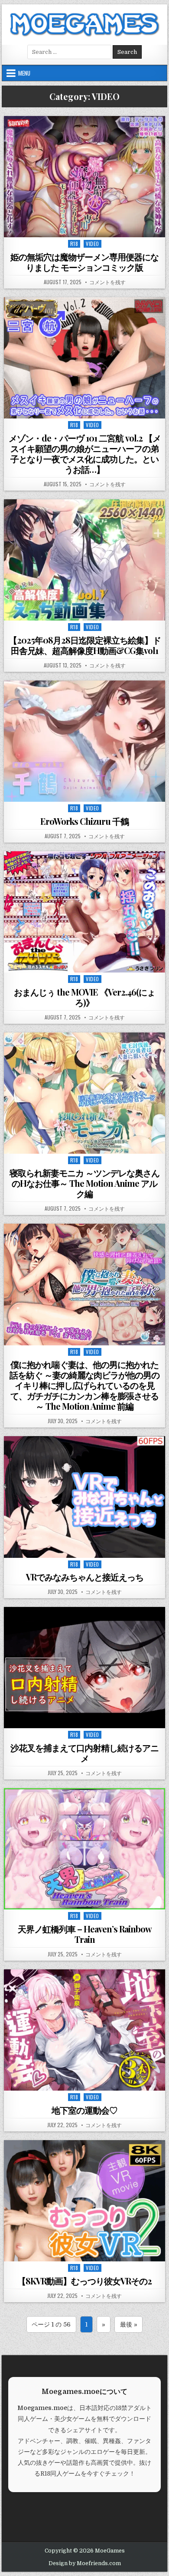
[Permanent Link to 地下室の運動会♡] (84, 2030)
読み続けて (87, 227)
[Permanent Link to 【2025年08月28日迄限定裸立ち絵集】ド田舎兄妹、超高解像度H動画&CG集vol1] (84, 560)
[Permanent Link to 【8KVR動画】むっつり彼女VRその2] (84, 2201)
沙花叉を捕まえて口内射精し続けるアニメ (84, 1753)
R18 (74, 244)
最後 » (129, 2324)
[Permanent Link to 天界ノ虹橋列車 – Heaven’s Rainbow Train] (84, 1849)
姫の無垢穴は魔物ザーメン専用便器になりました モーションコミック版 (84, 262)
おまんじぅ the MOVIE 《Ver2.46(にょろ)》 (84, 997)
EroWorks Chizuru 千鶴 (84, 821)
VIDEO (93, 244)
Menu (24, 73)
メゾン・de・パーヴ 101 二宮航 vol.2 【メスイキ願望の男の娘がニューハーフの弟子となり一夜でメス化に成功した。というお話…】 (85, 453)
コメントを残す (107, 282)
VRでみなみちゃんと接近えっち (85, 1577)
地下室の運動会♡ (84, 2110)
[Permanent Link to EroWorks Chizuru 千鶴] (84, 741)
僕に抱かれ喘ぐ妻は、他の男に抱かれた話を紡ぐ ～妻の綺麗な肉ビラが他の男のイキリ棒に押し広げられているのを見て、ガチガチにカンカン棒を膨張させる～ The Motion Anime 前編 (84, 1385)
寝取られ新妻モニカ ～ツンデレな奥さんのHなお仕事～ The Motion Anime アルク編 (84, 1183)
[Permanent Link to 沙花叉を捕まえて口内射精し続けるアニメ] (84, 1668)
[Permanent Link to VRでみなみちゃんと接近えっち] (84, 1497)
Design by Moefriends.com (85, 2563)
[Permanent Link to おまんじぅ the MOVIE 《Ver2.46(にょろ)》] (84, 912)
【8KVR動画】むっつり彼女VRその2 (84, 2281)
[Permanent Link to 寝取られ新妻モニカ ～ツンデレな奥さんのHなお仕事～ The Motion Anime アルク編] (84, 1093)
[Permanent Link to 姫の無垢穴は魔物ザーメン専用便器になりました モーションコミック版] (84, 177)
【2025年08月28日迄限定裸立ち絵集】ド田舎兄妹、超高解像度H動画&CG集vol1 (85, 645)
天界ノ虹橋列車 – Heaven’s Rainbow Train (85, 1934)
